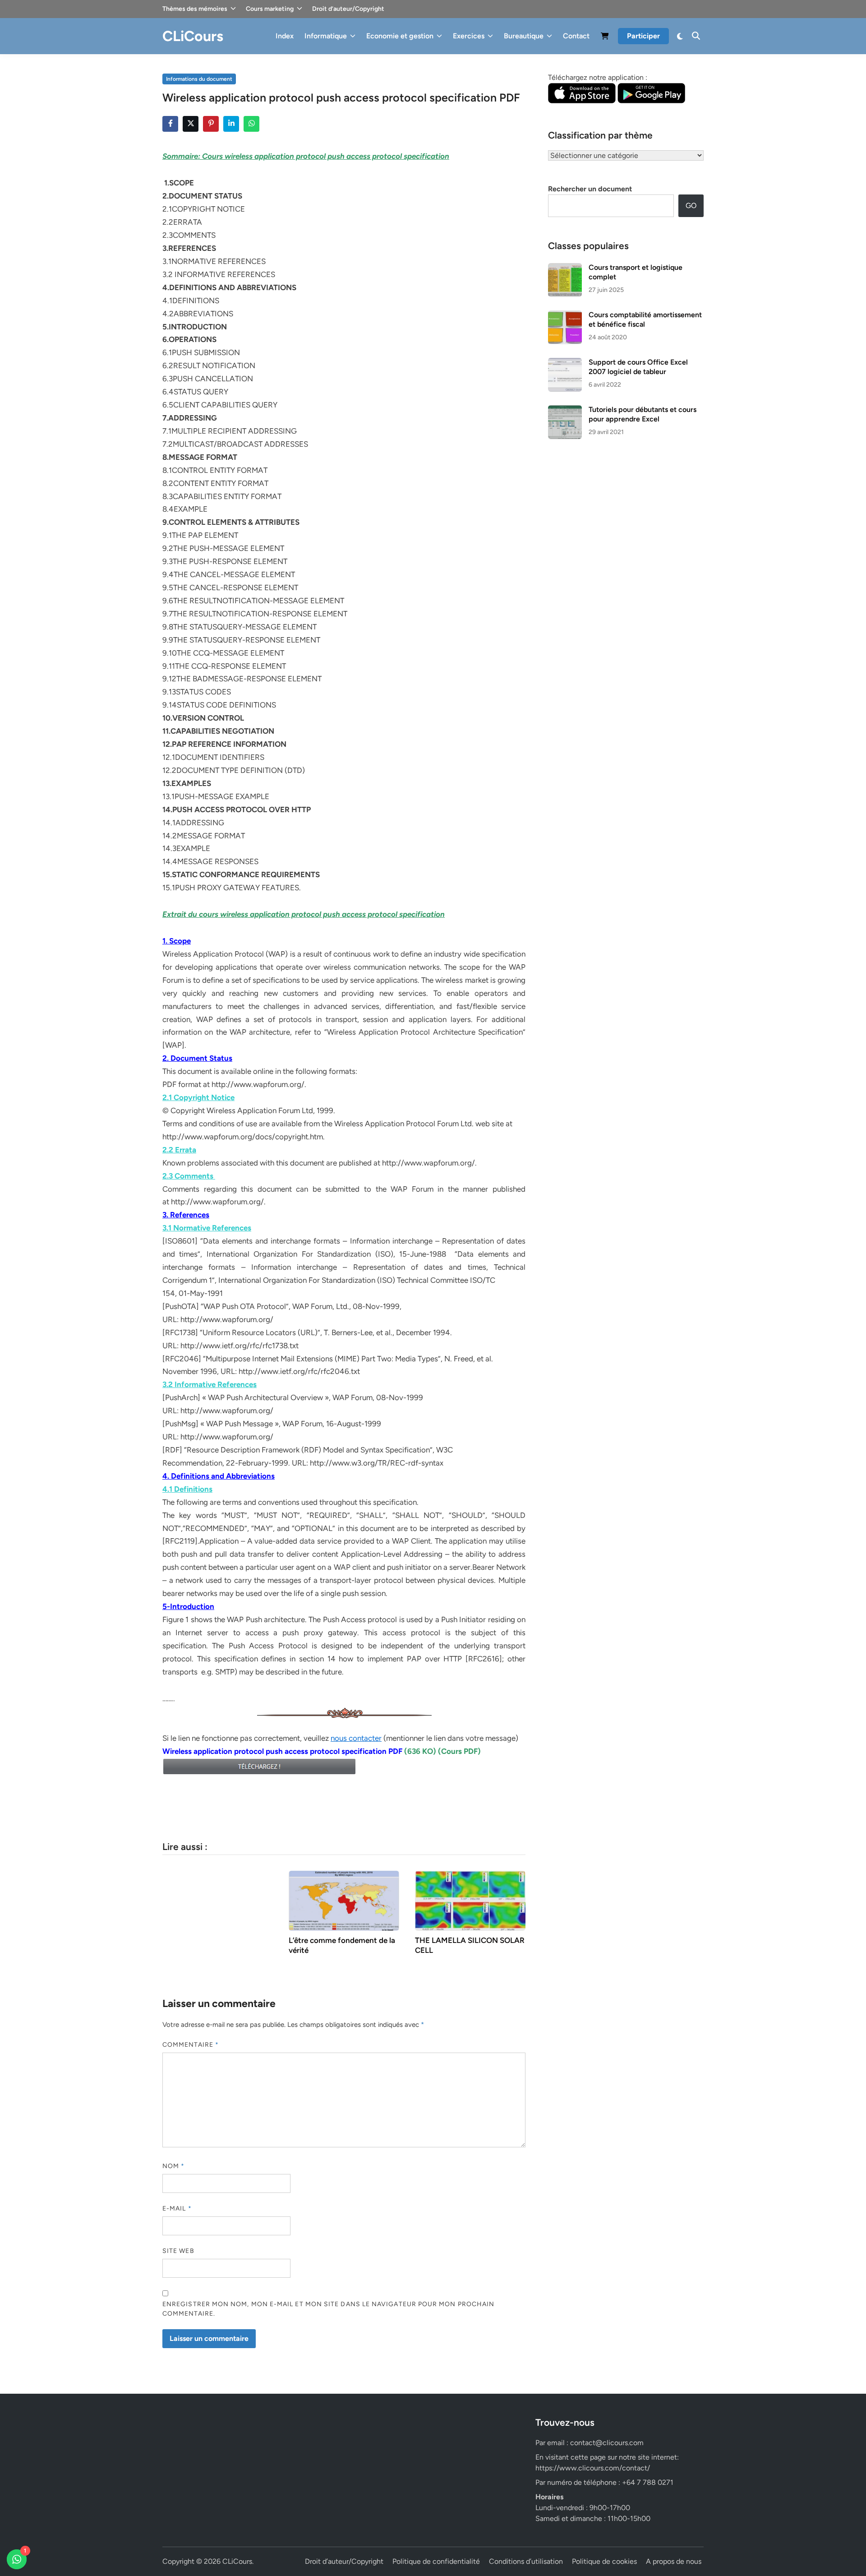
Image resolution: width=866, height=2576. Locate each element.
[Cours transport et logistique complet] (565, 268)
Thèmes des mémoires (195, 9)
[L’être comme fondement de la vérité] (344, 1900)
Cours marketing (270, 9)
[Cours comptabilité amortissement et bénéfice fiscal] (565, 316)
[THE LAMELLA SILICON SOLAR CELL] (470, 1900)
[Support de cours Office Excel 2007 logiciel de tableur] (565, 363)
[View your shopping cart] (605, 38)
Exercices (469, 36)
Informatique (326, 36)
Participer (643, 36)
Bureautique (524, 36)
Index (285, 36)
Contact (576, 36)
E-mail (177, 2208)
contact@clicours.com (607, 2443)
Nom (173, 2166)
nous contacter (356, 1738)
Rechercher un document (590, 189)
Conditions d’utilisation (526, 2561)
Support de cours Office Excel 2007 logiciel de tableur (638, 367)
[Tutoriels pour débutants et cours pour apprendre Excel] (565, 410)
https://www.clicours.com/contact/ (593, 2468)
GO (691, 206)
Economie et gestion (400, 36)
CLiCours (193, 36)
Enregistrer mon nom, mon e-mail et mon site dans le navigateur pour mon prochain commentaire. (328, 2309)
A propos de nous (674, 2561)
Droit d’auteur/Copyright (348, 9)
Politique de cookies (604, 2561)
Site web (178, 2251)
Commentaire (191, 2045)
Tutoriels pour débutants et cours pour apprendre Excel (643, 414)
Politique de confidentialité (436, 2561)
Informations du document (199, 79)
